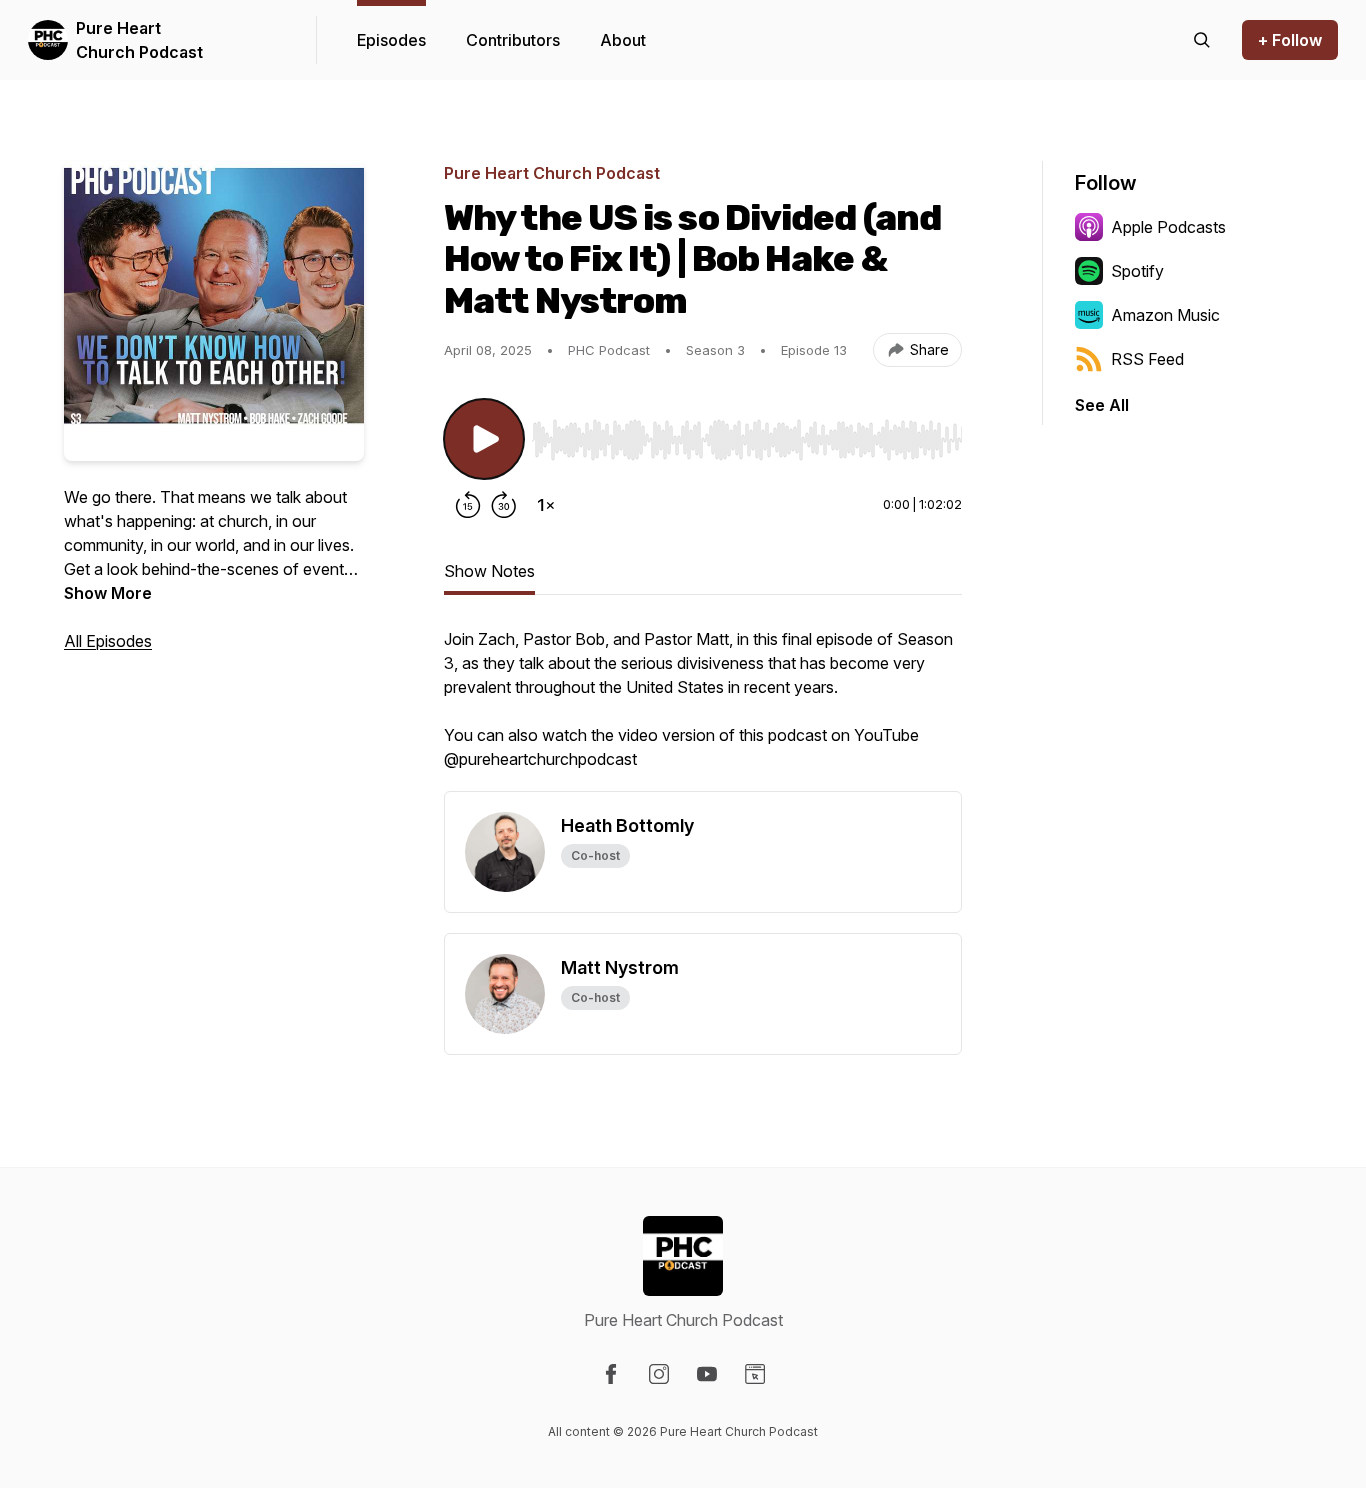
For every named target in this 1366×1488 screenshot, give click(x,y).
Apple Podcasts (1168, 227)
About (623, 40)
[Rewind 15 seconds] (468, 505)
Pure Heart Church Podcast (139, 40)
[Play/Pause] (484, 439)
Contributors (513, 40)
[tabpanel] (703, 709)
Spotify (1137, 271)
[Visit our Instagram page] (659, 1374)
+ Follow (1290, 40)
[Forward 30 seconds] (504, 505)
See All (1102, 405)
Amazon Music (1165, 315)
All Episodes (108, 641)
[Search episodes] (1202, 40)
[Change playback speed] (546, 505)
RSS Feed (1147, 359)
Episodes (391, 40)
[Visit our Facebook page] (611, 1374)
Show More (108, 593)
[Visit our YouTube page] (707, 1374)
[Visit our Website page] (755, 1374)
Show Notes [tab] (489, 571)
